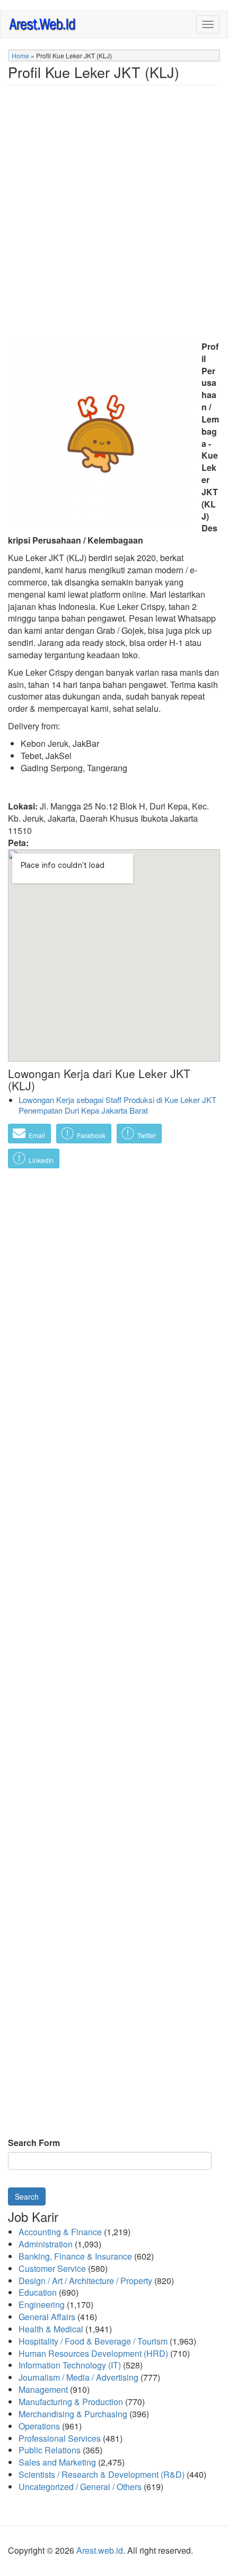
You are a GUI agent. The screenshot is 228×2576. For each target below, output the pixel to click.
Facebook (90, 1135)
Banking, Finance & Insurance (75, 2256)
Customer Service (52, 2268)
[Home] (43, 24)
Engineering (42, 2304)
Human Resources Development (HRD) (93, 2353)
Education (38, 2292)
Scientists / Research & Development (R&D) (102, 2474)
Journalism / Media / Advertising (78, 2377)
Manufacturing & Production (71, 2402)
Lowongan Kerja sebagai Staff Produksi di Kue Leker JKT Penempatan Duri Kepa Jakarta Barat (117, 1105)
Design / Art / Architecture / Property (85, 2281)
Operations (39, 2426)
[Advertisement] (114, 219)
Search (27, 2196)
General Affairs (47, 2317)
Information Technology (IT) (70, 2365)
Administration (46, 2244)
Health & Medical (51, 2329)
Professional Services (60, 2438)
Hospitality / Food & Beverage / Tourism (93, 2341)
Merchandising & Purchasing (73, 2414)
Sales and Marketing (57, 2462)
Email (36, 1135)
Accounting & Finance (60, 2232)
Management (43, 2389)
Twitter (146, 1135)
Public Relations (50, 2450)
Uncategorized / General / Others (80, 2487)
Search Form (34, 2143)
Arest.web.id (100, 2550)
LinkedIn (40, 1160)
